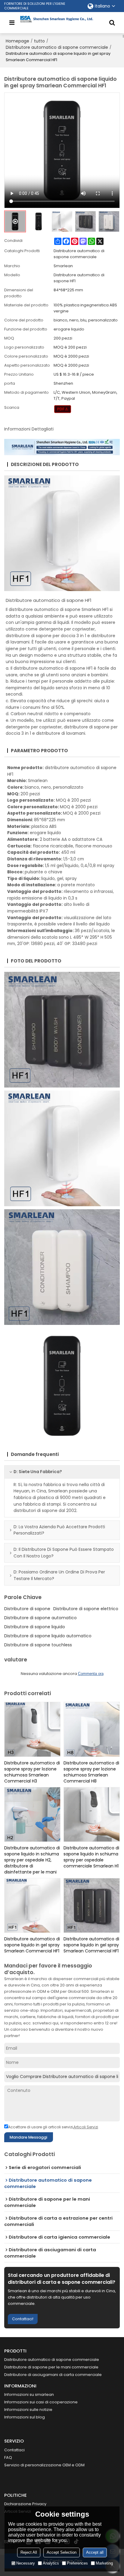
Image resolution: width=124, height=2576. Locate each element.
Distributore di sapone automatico (40, 1618)
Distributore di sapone (27, 1609)
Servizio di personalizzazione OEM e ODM (44, 2465)
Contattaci (14, 2450)
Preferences (77, 2563)
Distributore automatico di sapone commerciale (57, 47)
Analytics (51, 2563)
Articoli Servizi (86, 2127)
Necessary (26, 2563)
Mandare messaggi (28, 2137)
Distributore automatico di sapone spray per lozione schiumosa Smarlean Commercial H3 (32, 1772)
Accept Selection (62, 2552)
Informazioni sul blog (25, 2417)
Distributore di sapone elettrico (86, 1609)
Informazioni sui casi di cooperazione (41, 2402)
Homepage (17, 41)
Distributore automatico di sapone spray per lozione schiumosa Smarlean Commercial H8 (91, 1772)
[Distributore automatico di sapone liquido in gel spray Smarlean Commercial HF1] (32, 1905)
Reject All (29, 2552)
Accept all (95, 2552)
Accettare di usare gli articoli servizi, (53, 2127)
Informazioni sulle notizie (28, 2410)
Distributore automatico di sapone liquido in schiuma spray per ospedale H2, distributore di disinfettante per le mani (32, 1860)
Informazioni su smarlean (29, 2394)
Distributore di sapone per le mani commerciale (51, 2367)
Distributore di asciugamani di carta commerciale (53, 2375)
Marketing (104, 2563)
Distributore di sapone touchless (38, 1645)
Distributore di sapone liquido (35, 1627)
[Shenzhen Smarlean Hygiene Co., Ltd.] (62, 19)
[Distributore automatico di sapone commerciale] (63, 409)
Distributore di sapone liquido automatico (48, 1636)
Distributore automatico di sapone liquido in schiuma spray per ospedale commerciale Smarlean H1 (91, 1857)
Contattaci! (23, 2319)
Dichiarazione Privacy (25, 2504)
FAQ (8, 2457)
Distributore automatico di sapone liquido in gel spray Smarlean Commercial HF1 (32, 1945)
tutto (39, 41)
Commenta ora (91, 1674)
